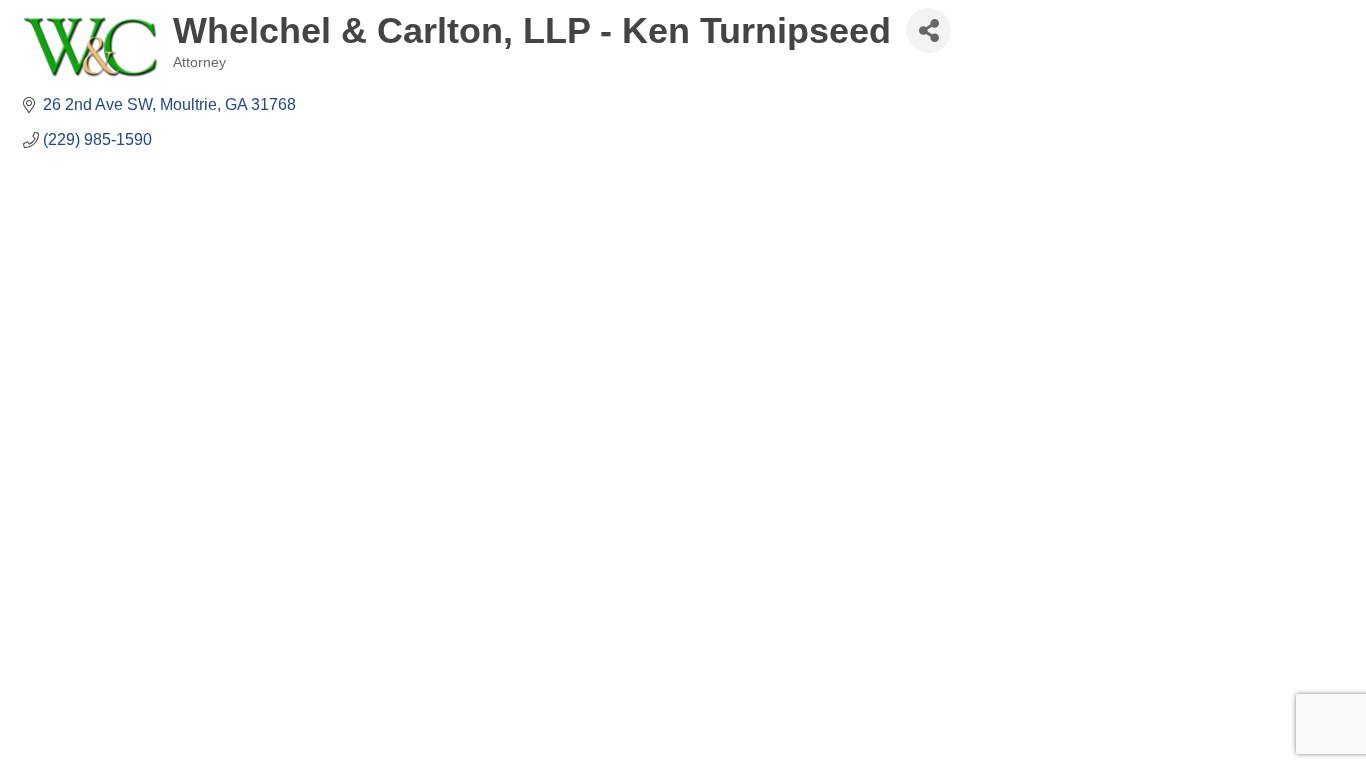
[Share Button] (928, 30)
